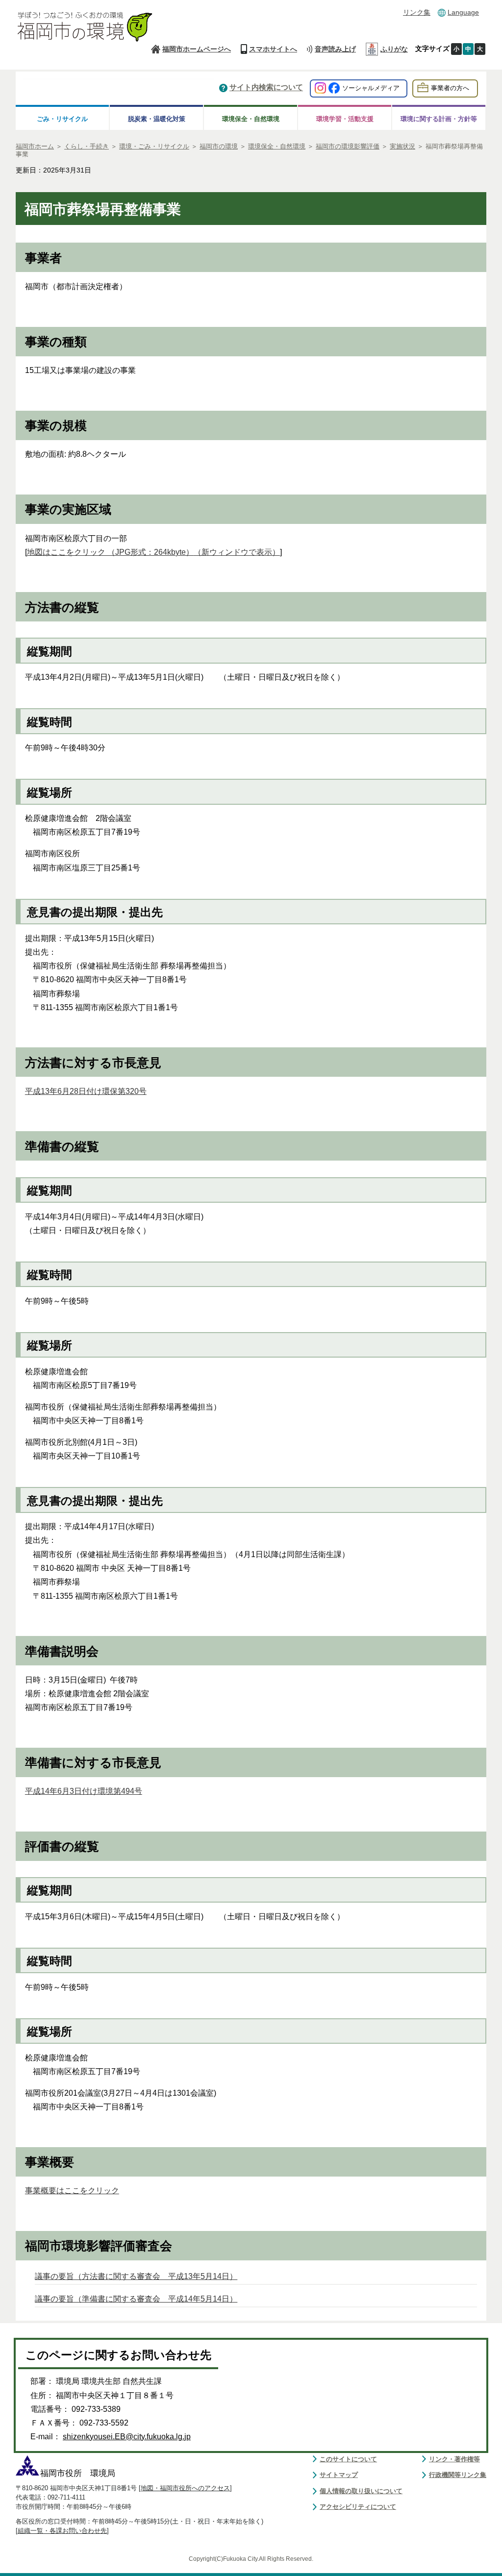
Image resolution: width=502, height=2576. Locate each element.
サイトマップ (339, 2475)
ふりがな (394, 49)
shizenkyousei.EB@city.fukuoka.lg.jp (127, 2437)
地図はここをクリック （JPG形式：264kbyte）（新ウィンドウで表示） (153, 552)
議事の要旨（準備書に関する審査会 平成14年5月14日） (136, 2299)
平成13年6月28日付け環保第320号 (86, 1091)
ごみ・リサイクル (62, 119)
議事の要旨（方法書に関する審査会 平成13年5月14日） (136, 2276)
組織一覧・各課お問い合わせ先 (62, 2531)
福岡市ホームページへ (197, 49)
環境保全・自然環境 (251, 119)
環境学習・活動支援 (345, 119)
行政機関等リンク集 (458, 2475)
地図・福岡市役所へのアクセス (185, 2488)
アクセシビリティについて (358, 2507)
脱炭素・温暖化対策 (157, 119)
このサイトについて (348, 2459)
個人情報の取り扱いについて (361, 2491)
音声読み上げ (335, 49)
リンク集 (417, 12)
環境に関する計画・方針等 (439, 119)
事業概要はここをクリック (72, 2191)
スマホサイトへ (273, 49)
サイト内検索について (266, 88)
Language (463, 12)
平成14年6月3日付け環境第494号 (84, 1791)
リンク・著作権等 (454, 2459)
